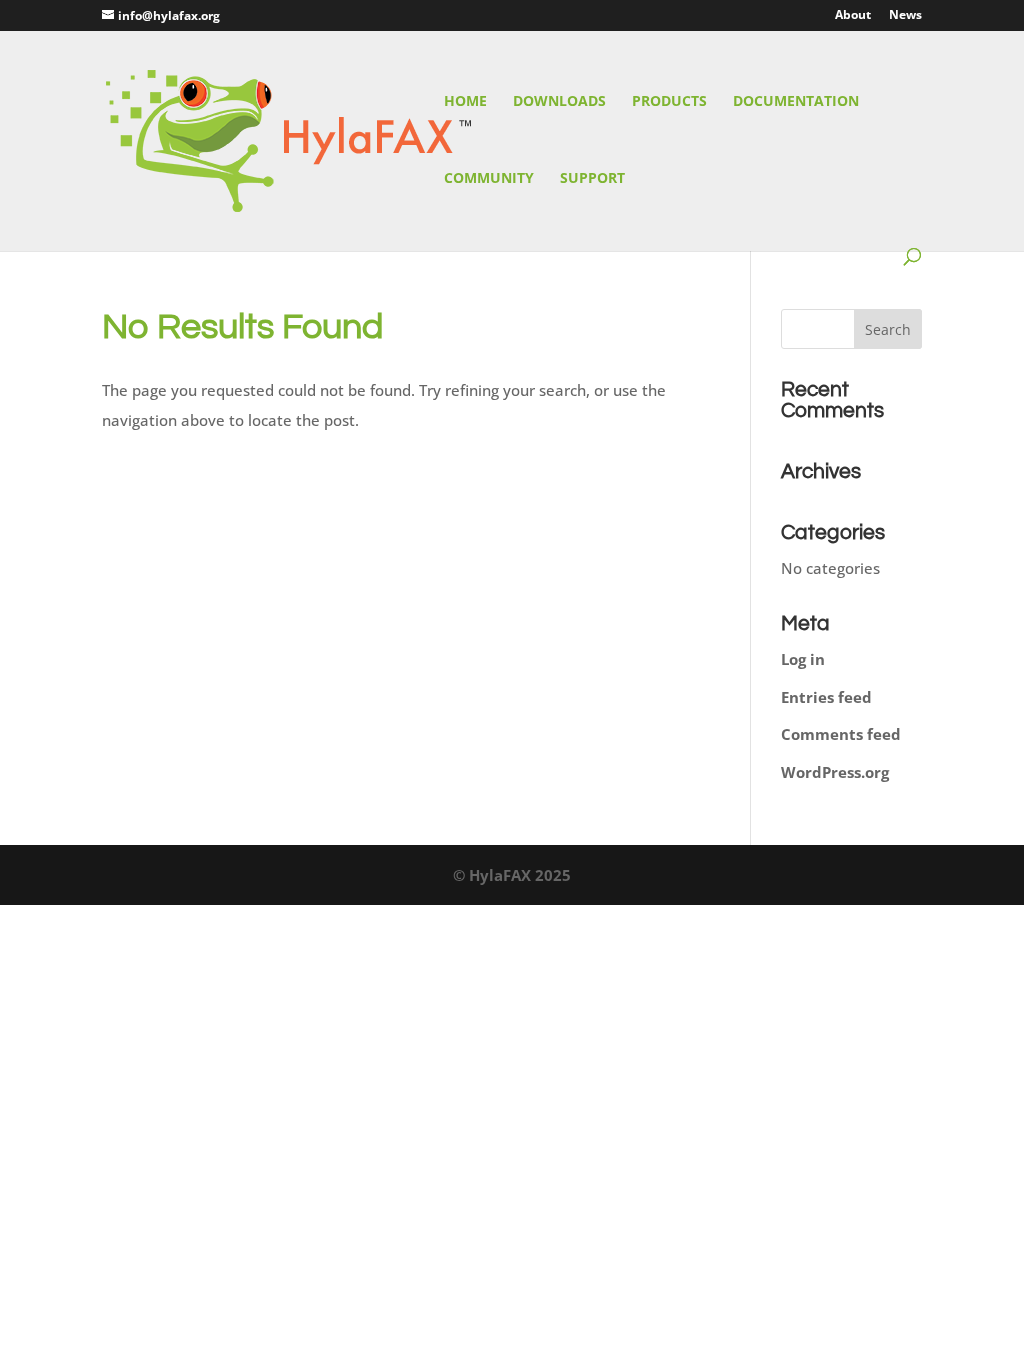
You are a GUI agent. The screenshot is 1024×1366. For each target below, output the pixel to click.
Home (465, 102)
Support (592, 179)
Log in (803, 659)
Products (669, 102)
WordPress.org (835, 772)
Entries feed (826, 697)
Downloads (559, 102)
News (905, 16)
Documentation (796, 102)
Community (489, 179)
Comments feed (841, 734)
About (853, 16)
